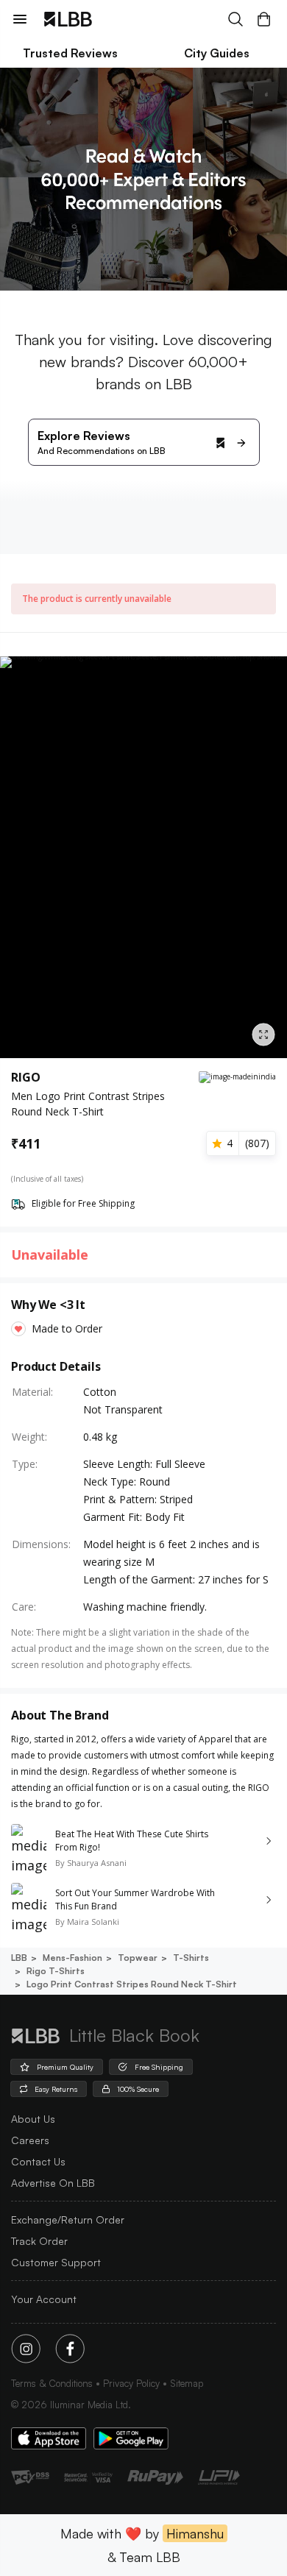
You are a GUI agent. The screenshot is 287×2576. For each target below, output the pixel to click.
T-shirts (191, 1958)
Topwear (138, 1958)
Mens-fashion (72, 1958)
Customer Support (56, 2262)
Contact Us (38, 2161)
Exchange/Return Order (68, 2220)
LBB (19, 1958)
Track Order (39, 2241)
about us (33, 2119)
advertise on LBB (53, 2183)
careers (30, 2140)
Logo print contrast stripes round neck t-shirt (132, 1984)
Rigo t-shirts (56, 1971)
